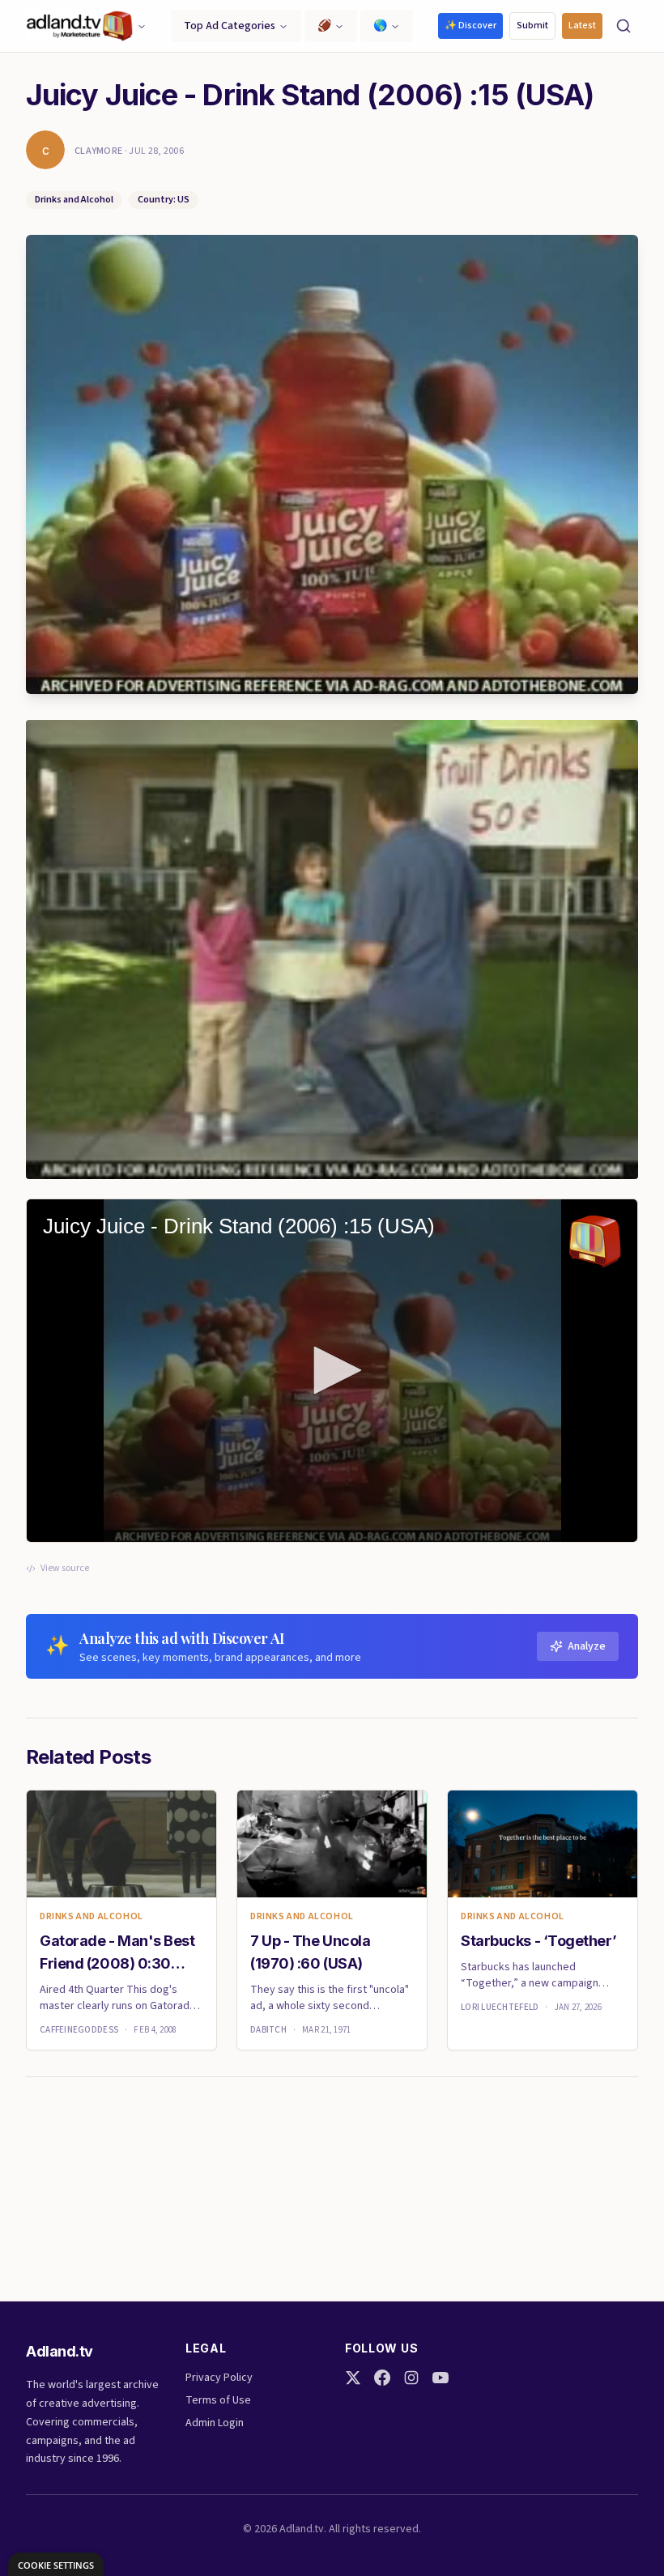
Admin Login (215, 2423)
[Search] (624, 26)
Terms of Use (218, 2400)
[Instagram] (411, 2378)
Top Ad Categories (230, 26)
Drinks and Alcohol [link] (92, 1917)
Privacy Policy (219, 2378)
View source (65, 1569)
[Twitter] (353, 2378)
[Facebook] (382, 2378)
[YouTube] (441, 2378)
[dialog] (56, 2564)
